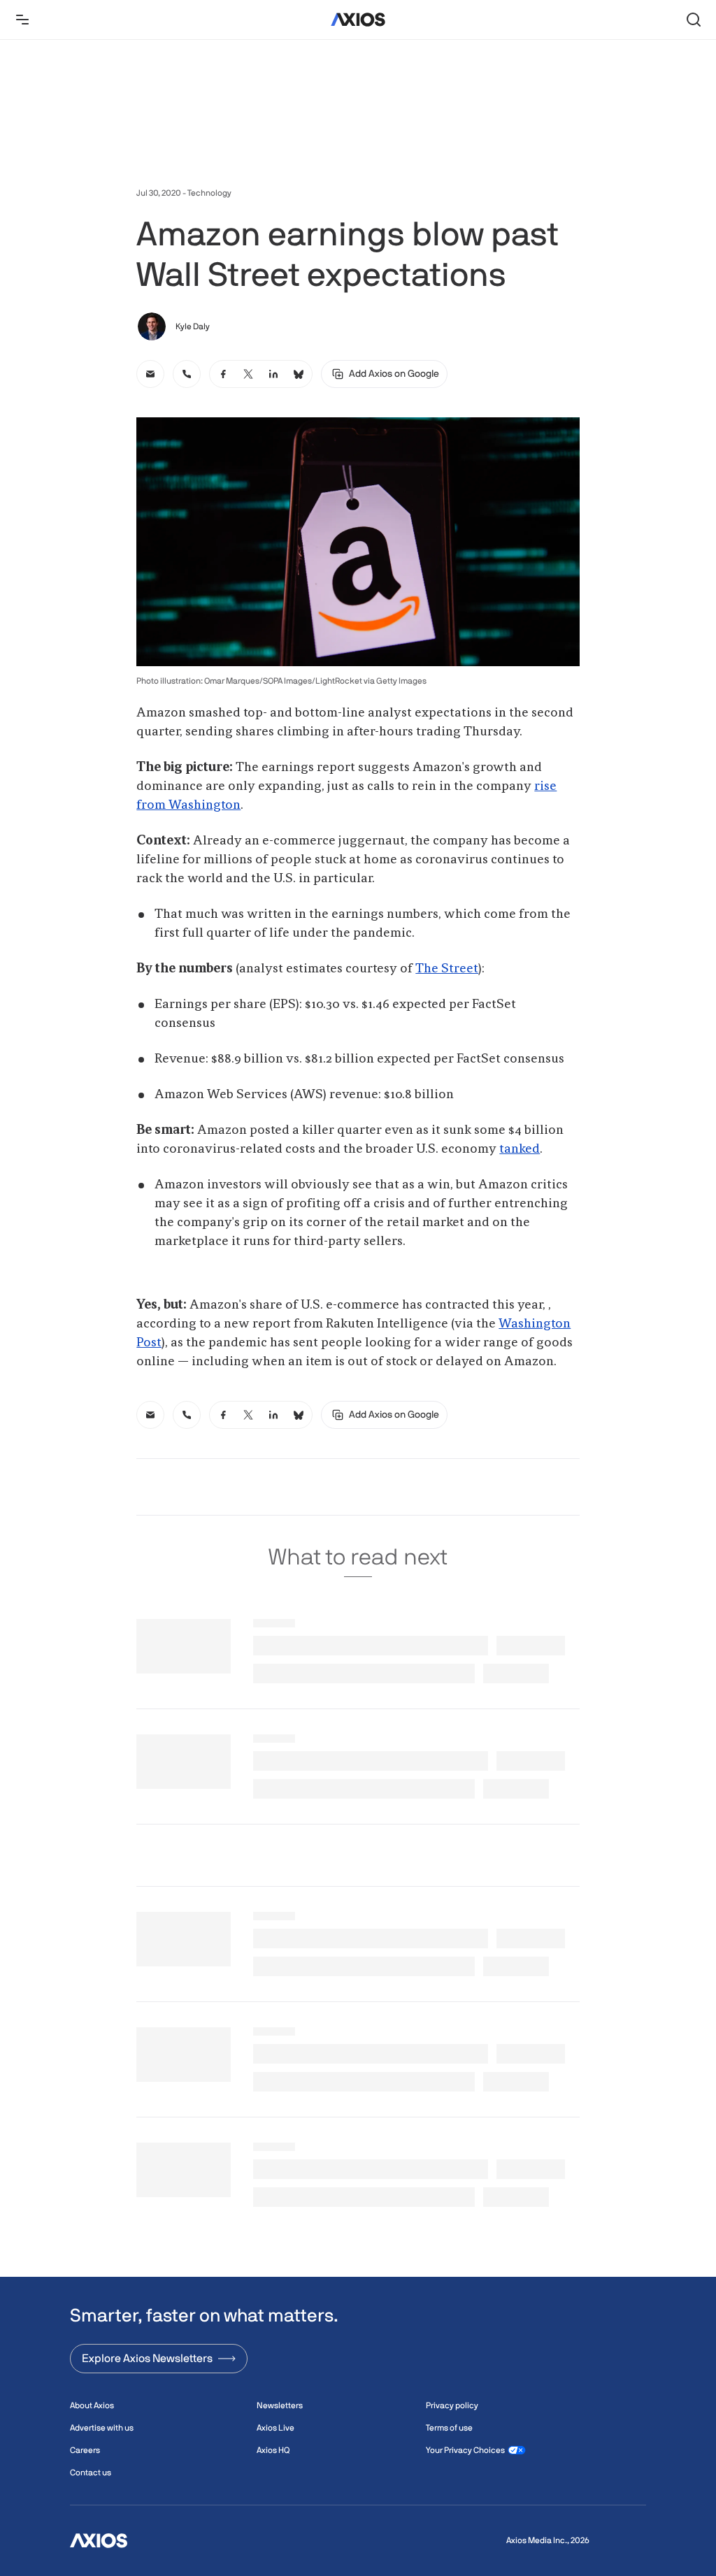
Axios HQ (273, 2450)
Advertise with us (102, 2428)
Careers (85, 2450)
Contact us (91, 2473)
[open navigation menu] (22, 20)
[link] (150, 374)
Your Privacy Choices (465, 2450)
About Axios (92, 2405)
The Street (447, 969)
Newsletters (280, 2405)
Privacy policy (452, 2405)
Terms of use (449, 2428)
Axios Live (275, 2428)
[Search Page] (694, 20)
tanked (520, 1149)
